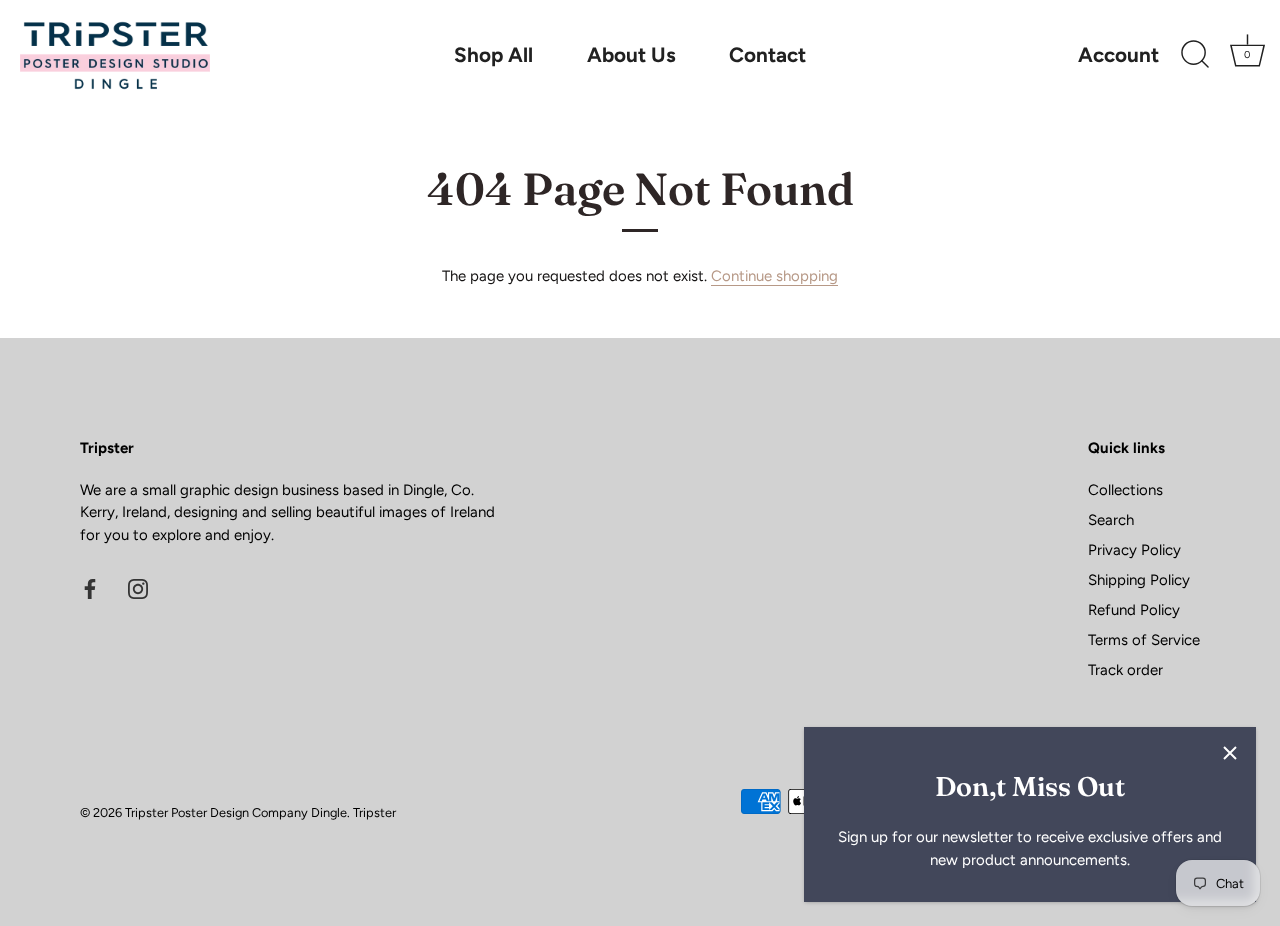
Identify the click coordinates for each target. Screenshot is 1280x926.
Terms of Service (1144, 640)
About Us (631, 54)
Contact (767, 54)
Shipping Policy (1139, 580)
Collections (1125, 490)
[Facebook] (90, 587)
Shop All (493, 54)
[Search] (1195, 55)
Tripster (374, 812)
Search (1111, 520)
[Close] (1230, 753)
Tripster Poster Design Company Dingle (236, 812)
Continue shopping (774, 276)
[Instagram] (138, 587)
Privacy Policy (1134, 550)
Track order (1125, 670)
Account (1118, 55)
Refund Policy (1134, 610)
